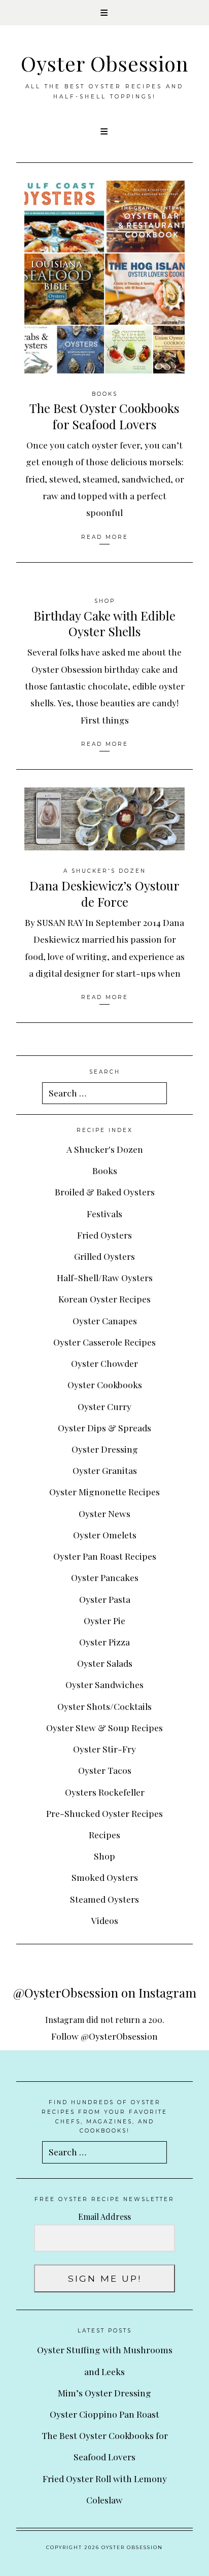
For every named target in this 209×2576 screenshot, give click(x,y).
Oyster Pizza (104, 1642)
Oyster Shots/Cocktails (104, 1706)
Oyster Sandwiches (104, 1684)
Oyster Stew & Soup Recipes (104, 1727)
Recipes (104, 1834)
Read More (105, 537)
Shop (105, 601)
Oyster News (104, 1513)
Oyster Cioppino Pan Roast (104, 2414)
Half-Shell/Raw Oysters (105, 1277)
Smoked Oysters (105, 1877)
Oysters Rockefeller (105, 1792)
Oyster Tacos (105, 1770)
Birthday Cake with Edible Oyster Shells (104, 624)
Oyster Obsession (105, 63)
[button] (104, 13)
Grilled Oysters (104, 1256)
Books (105, 394)
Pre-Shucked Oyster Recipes (104, 1813)
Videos (105, 1920)
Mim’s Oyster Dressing (104, 2393)
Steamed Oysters (104, 1899)
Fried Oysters (104, 1235)
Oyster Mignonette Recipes (104, 1491)
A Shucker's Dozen (105, 871)
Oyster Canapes (105, 1320)
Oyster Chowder (104, 1363)
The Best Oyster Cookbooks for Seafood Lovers (104, 416)
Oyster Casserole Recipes (104, 1342)
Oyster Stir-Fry (104, 1749)
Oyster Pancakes (105, 1577)
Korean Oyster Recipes (104, 1299)
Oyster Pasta (105, 1599)
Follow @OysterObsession (104, 2036)
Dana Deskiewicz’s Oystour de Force (104, 894)
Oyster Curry (104, 1406)
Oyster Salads (105, 1663)
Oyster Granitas (105, 1470)
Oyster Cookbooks (105, 1384)
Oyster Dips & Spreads (104, 1428)
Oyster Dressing (105, 1449)
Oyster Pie (104, 1620)
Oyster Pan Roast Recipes (105, 1556)
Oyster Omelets (105, 1535)
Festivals (104, 1213)
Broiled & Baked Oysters (105, 1192)
